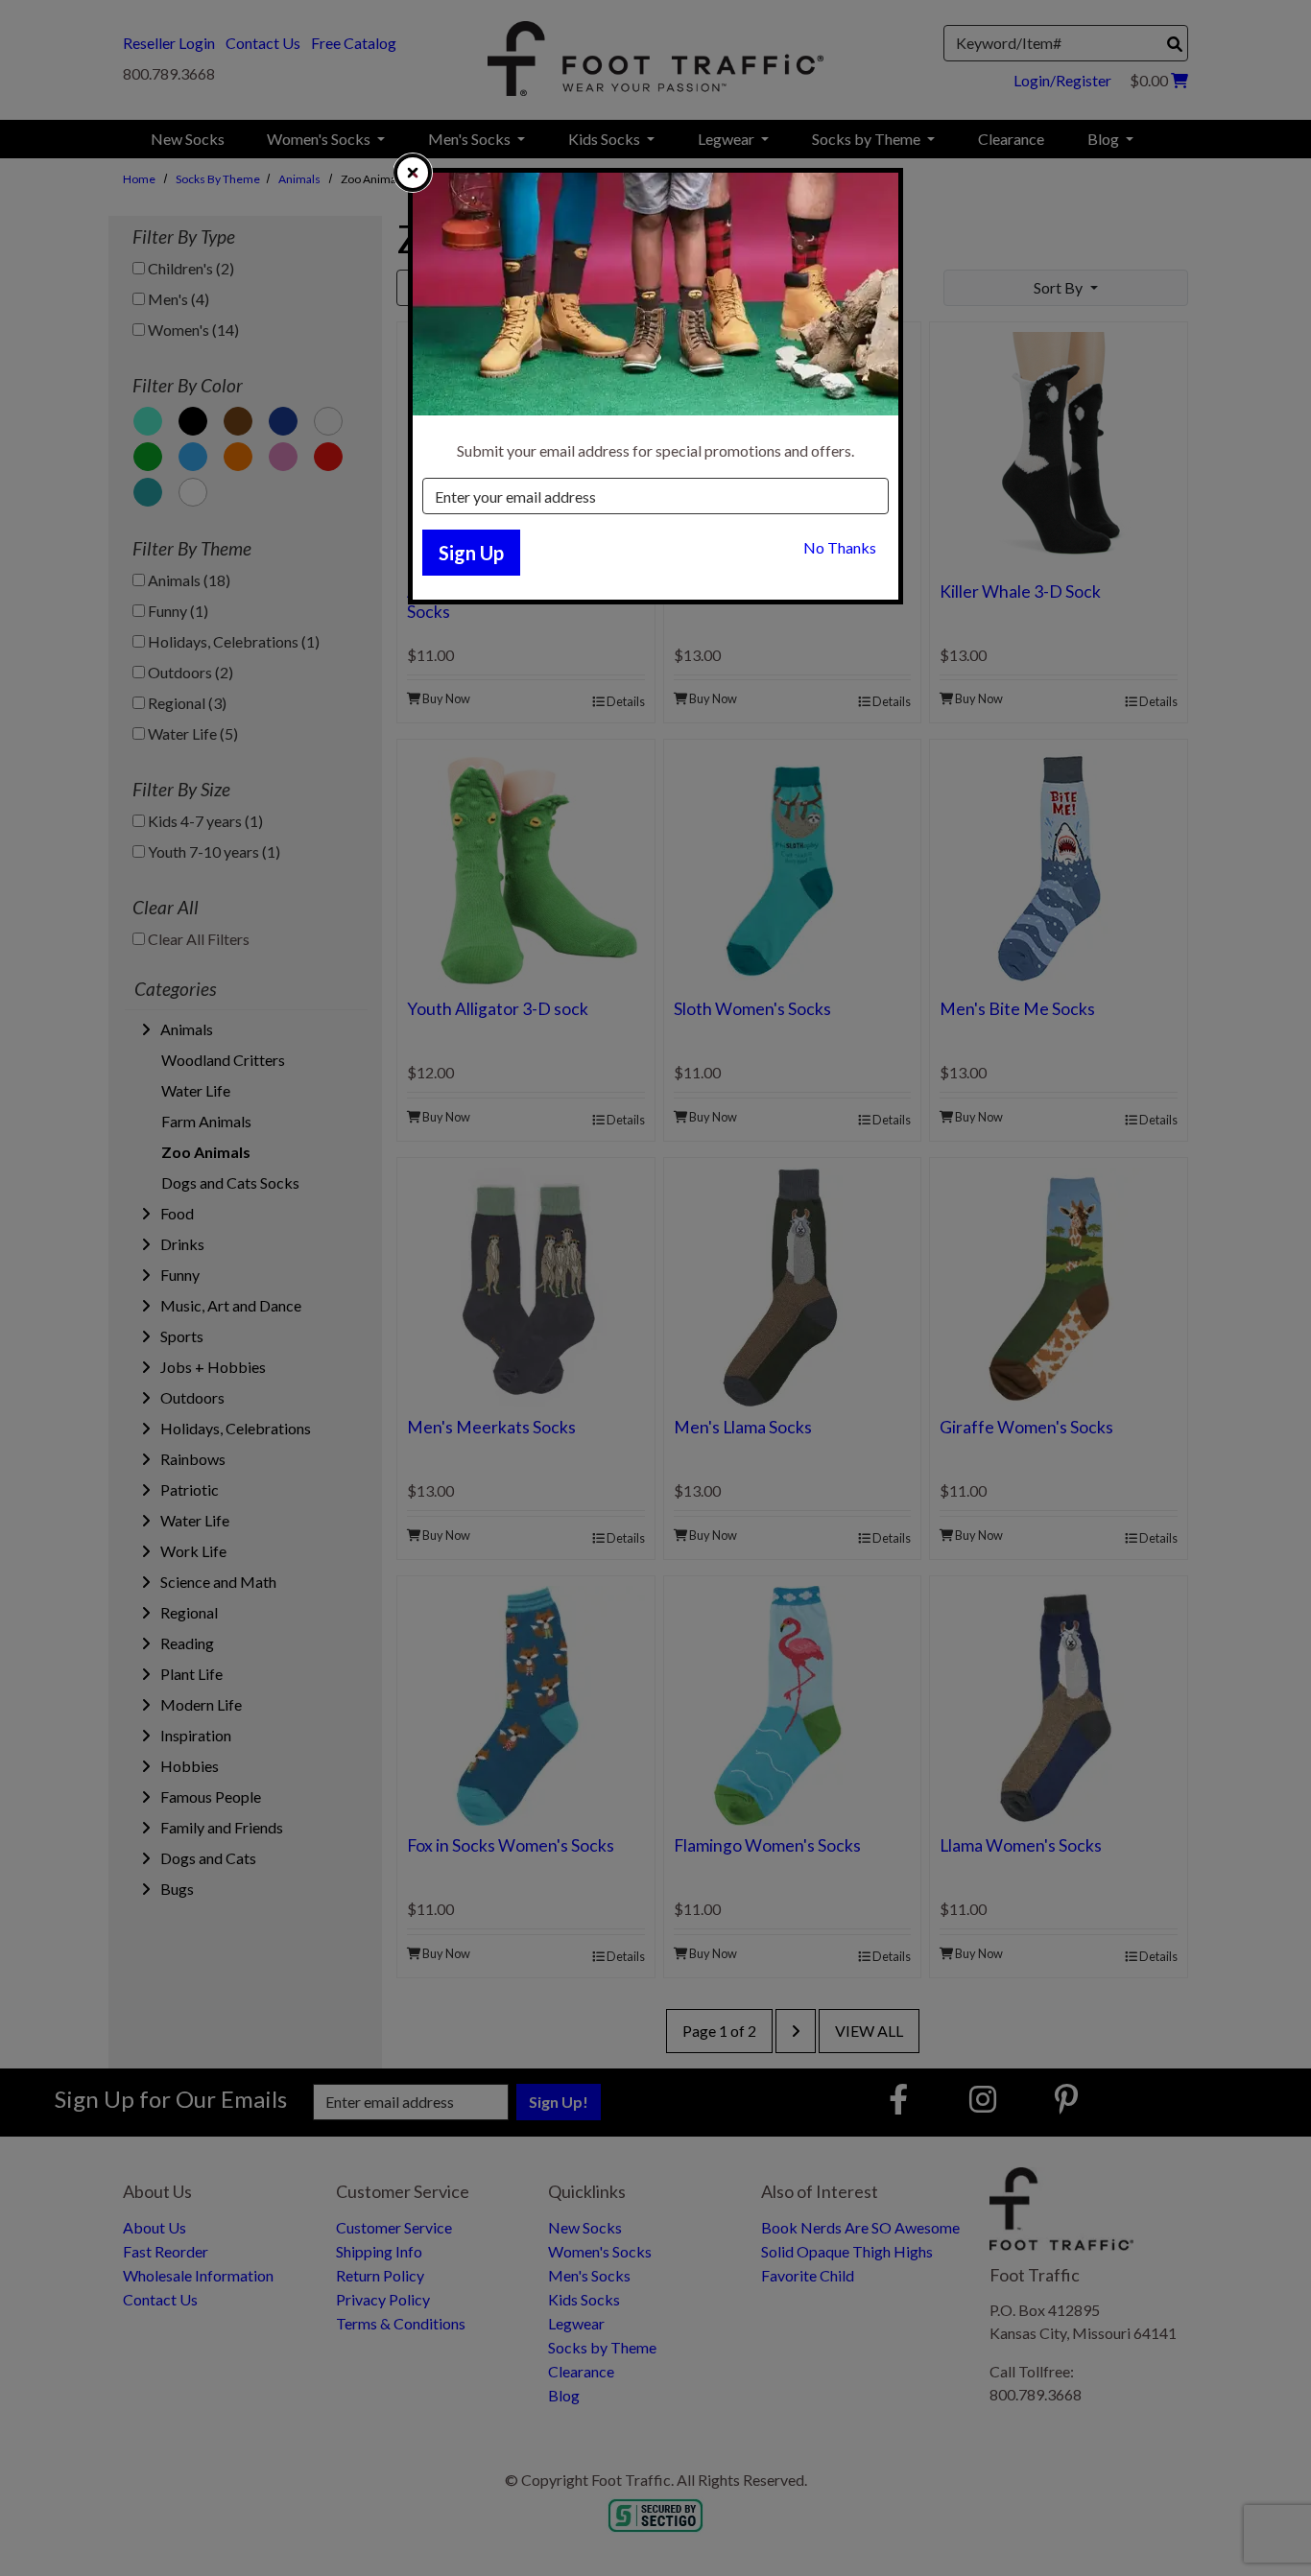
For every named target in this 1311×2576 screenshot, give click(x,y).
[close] (413, 173)
